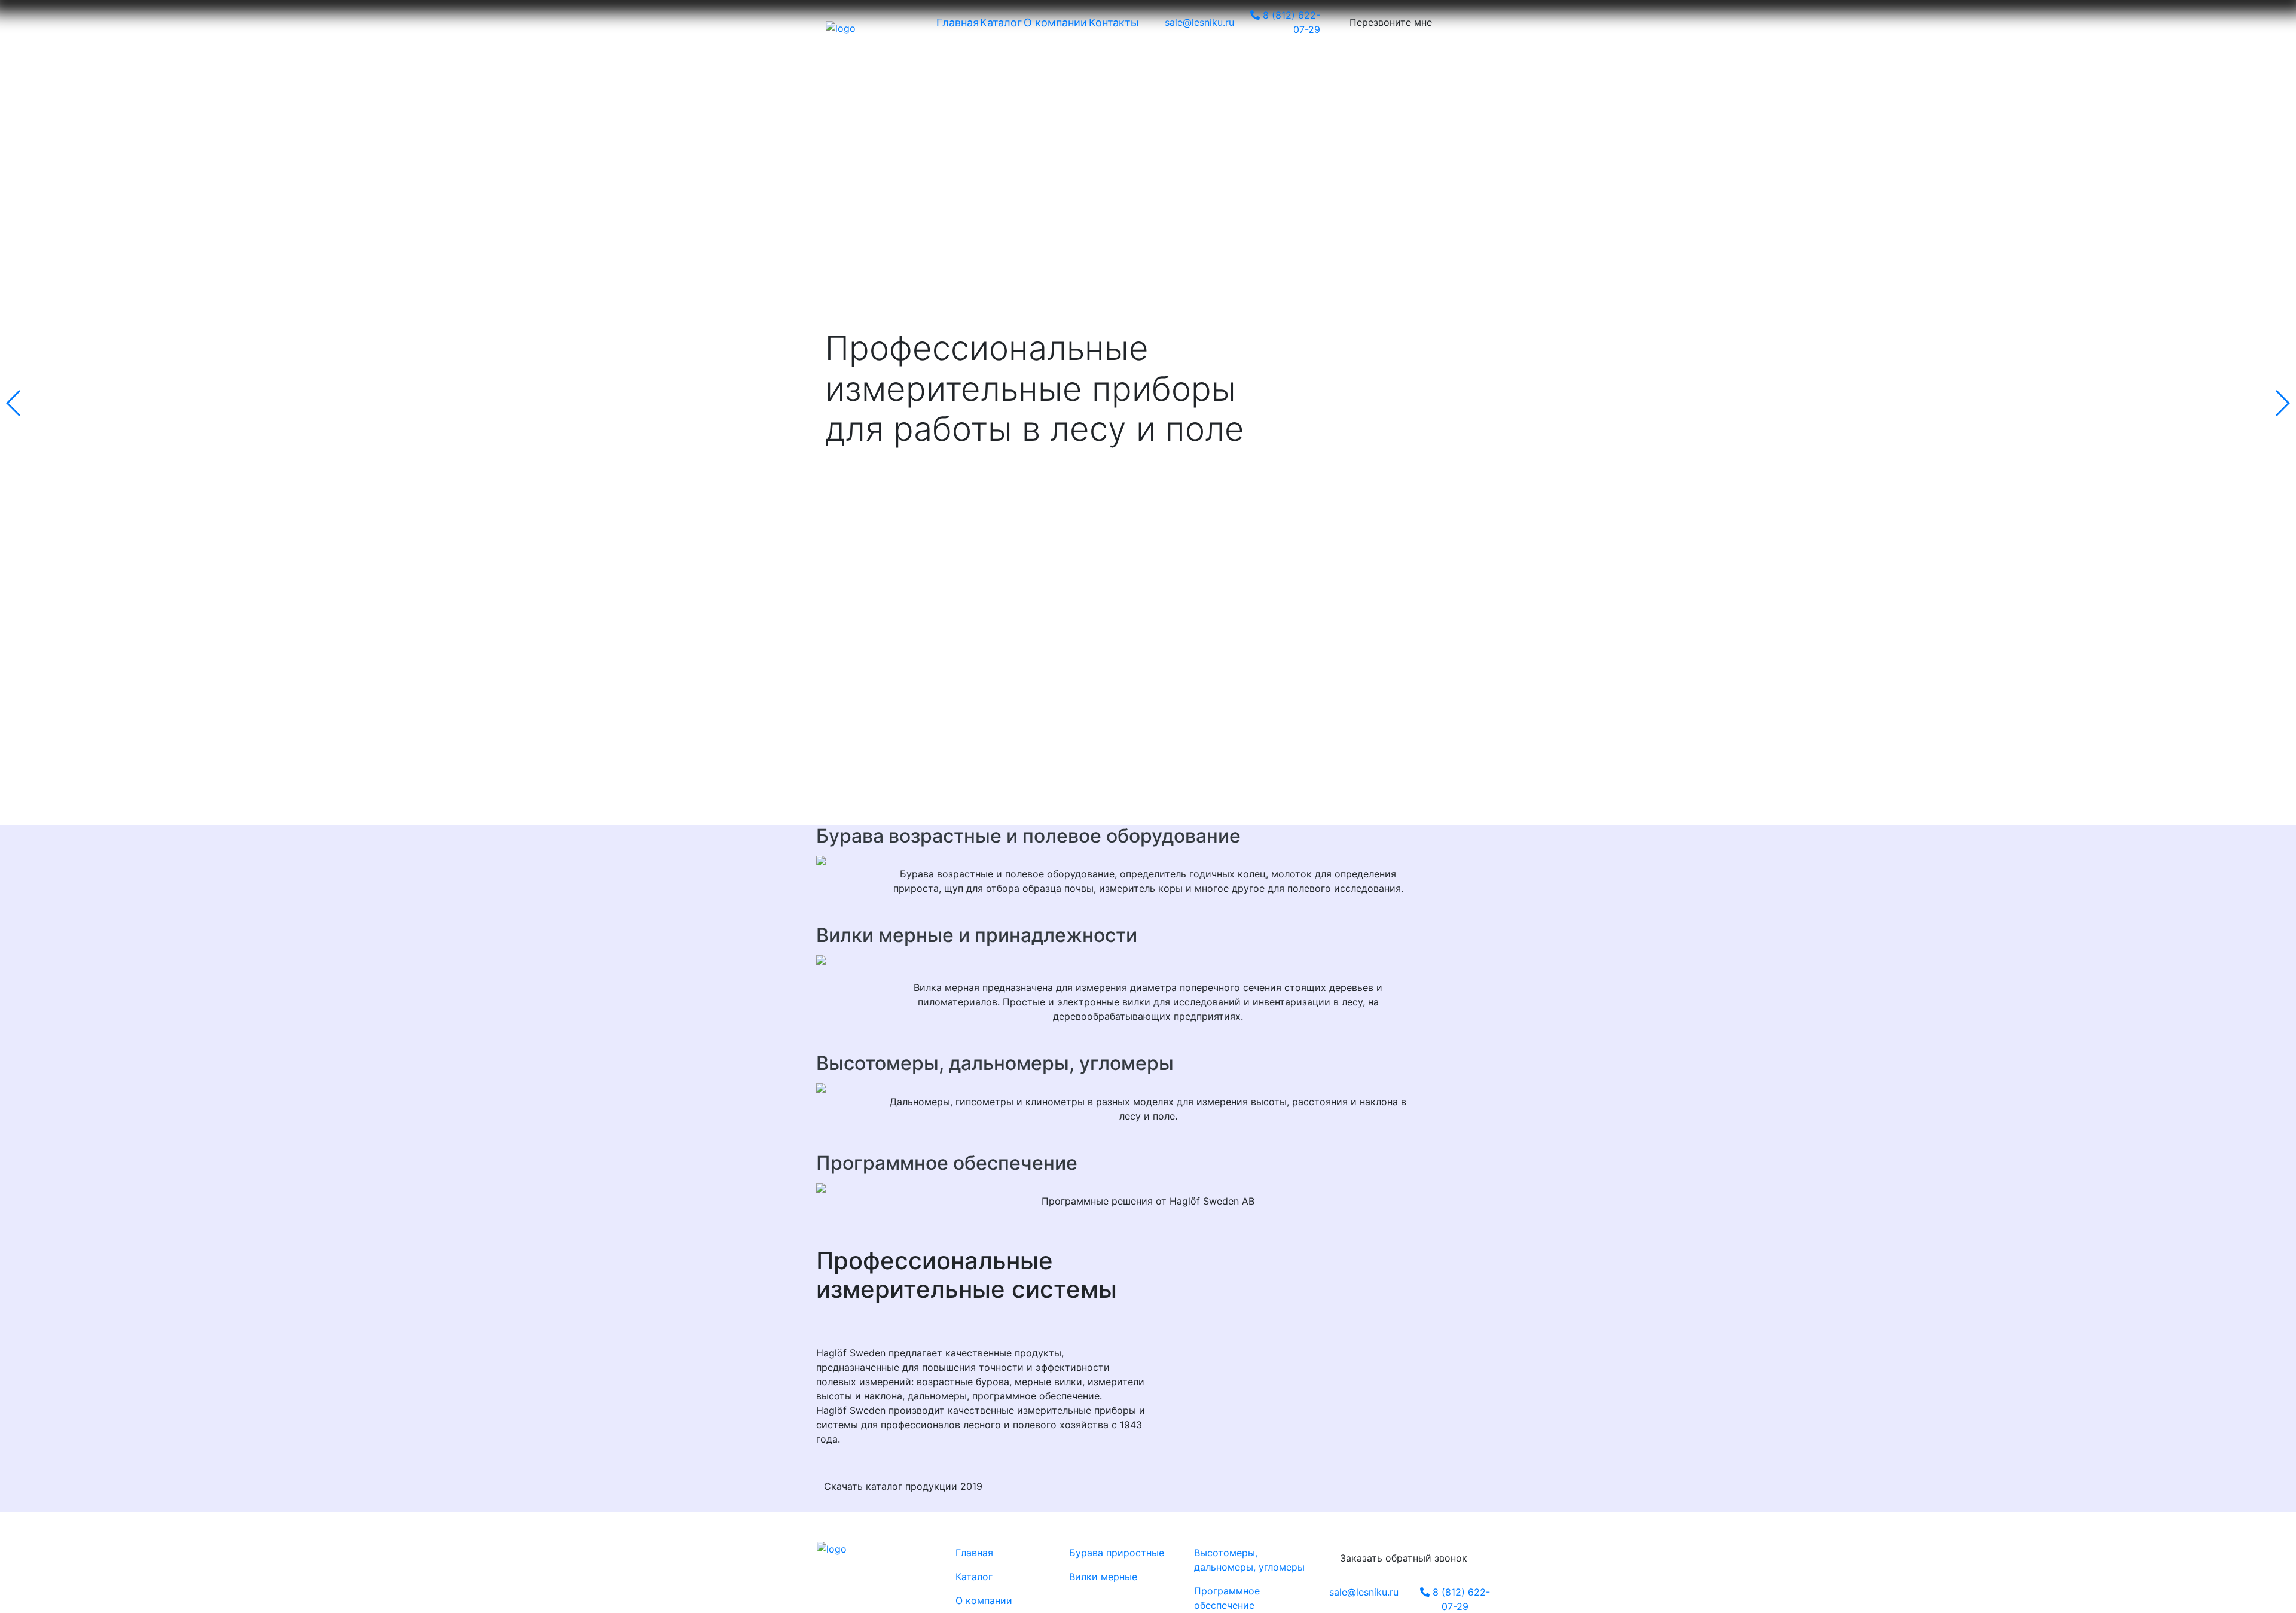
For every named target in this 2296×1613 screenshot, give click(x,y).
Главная (974, 1553)
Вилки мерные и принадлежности (977, 935)
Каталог (974, 1577)
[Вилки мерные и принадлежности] (1148, 959)
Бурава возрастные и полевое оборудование (1028, 836)
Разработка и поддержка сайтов (873, 1561)
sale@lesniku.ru (1364, 1592)
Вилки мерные (1103, 1577)
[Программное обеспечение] (1148, 1187)
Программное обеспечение (947, 1163)
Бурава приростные (1117, 1553)
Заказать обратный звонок (1404, 1558)
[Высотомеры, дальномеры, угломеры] (1148, 1087)
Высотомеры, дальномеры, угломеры (995, 1063)
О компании (984, 1600)
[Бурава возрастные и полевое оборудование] (1148, 859)
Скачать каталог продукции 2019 (903, 1486)
